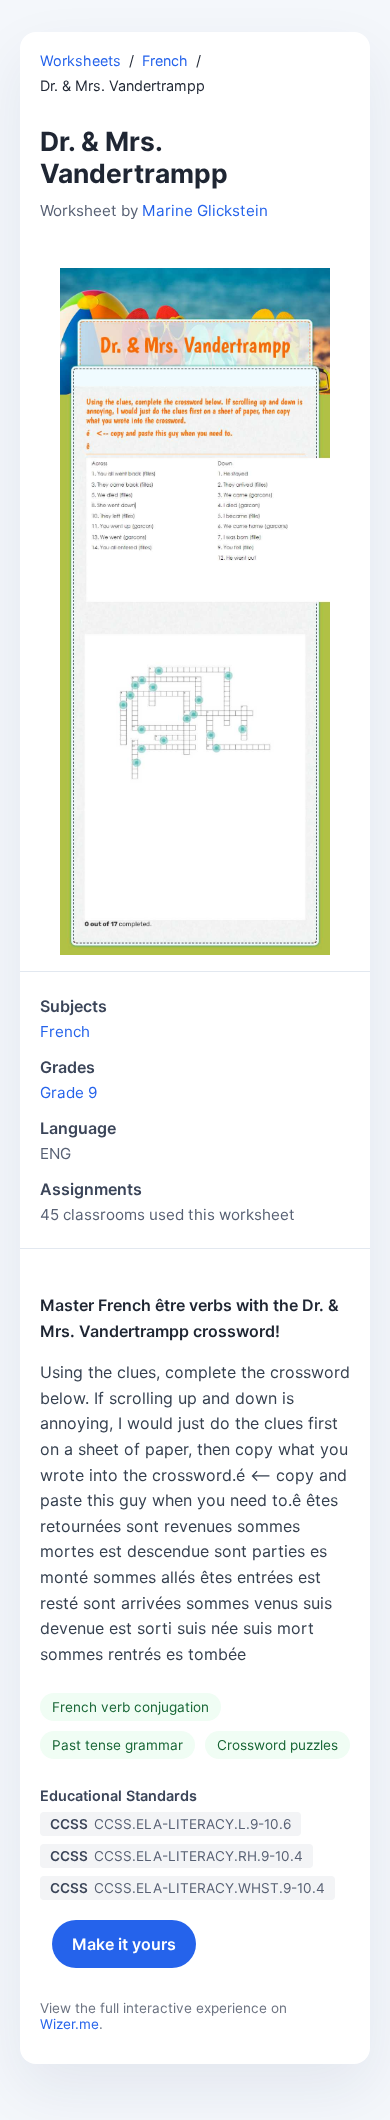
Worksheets (80, 60)
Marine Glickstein (205, 210)
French (165, 60)
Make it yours (124, 1944)
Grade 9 (68, 1092)
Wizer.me (69, 2024)
